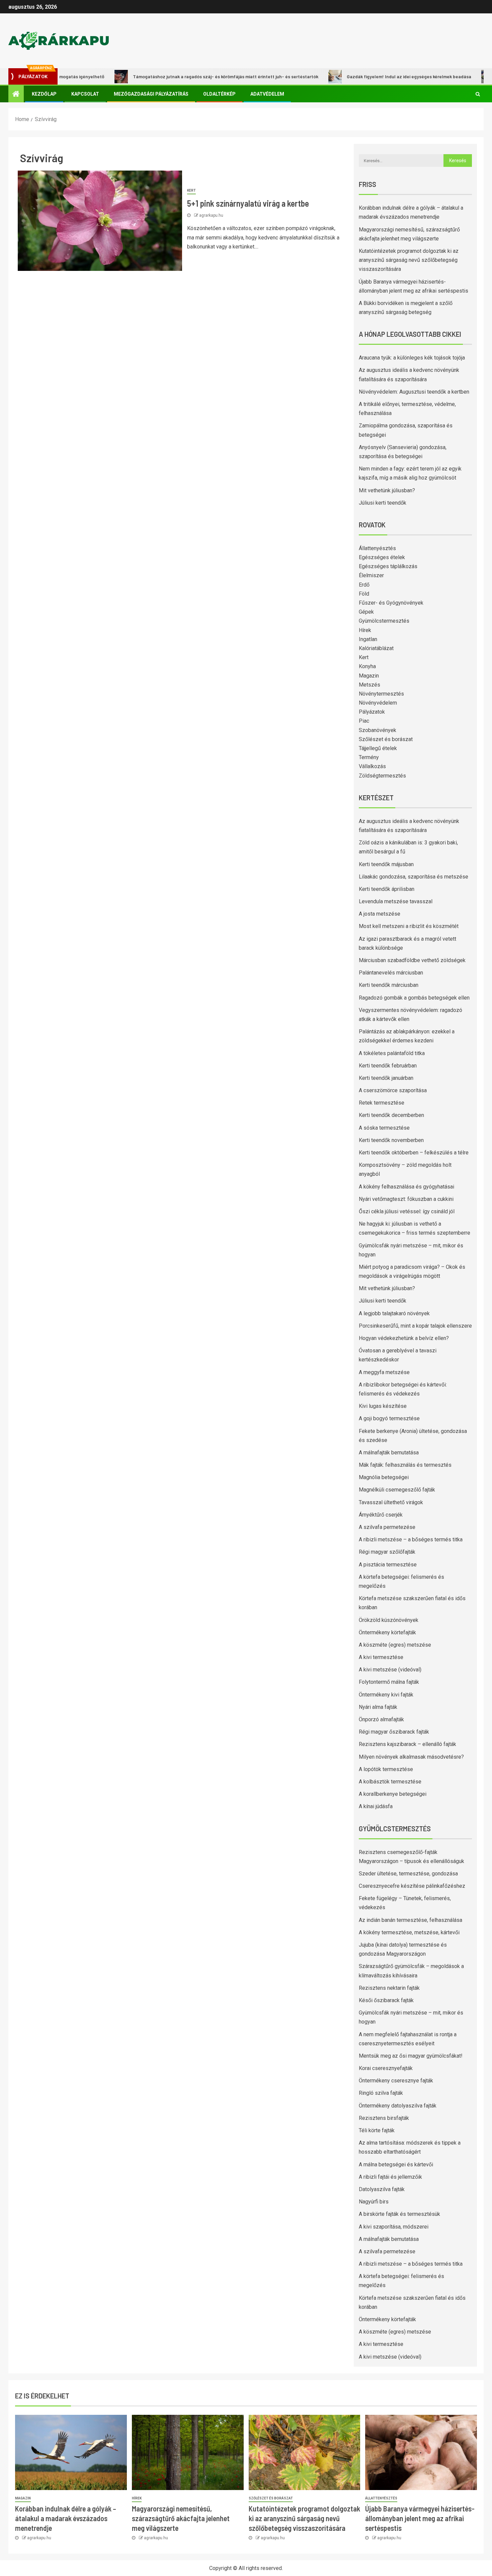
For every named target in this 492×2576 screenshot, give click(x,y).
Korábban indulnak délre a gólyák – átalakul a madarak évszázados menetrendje (66, 2518)
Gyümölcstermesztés (384, 621)
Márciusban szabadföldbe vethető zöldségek (412, 960)
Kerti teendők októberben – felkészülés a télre (414, 1153)
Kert (191, 190)
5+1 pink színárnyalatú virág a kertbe (248, 203)
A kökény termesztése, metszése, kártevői (409, 1932)
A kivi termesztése (381, 1657)
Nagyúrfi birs (374, 2202)
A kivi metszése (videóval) (390, 1670)
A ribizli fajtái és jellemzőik (390, 2177)
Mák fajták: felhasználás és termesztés (405, 1465)
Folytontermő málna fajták (389, 1682)
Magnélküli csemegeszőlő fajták (397, 1490)
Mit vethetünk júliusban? (387, 490)
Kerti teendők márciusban (389, 985)
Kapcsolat (85, 94)
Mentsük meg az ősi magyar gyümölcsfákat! (411, 2056)
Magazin (369, 676)
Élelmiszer (371, 575)
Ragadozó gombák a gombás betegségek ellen (414, 998)
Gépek (366, 612)
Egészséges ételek (382, 557)
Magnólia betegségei (384, 1477)
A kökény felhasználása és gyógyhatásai (406, 1187)
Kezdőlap (44, 94)
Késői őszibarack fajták (386, 2000)
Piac (364, 721)
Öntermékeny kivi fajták (386, 1695)
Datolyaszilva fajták (382, 2189)
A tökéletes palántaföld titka (392, 1053)
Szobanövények (378, 730)
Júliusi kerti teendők (383, 503)
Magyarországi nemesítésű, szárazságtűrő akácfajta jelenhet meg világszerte (181, 2518)
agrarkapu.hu (211, 215)
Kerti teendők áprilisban (387, 889)
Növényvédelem (378, 703)
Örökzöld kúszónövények (389, 1620)
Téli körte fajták (377, 2130)
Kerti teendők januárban (386, 1078)
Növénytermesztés (381, 694)
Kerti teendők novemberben (391, 1140)
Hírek (365, 630)
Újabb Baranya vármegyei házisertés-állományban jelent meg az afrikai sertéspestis (420, 2518)
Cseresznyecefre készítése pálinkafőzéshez (412, 1886)
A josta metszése (380, 914)
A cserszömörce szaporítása (393, 1090)
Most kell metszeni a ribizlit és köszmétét (409, 926)
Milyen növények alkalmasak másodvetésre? (411, 1757)
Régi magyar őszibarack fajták (394, 1732)
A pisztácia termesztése (388, 1565)
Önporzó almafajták (381, 1719)
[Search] (478, 94)
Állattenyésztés (377, 548)
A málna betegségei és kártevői (396, 2165)
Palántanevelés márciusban (391, 973)
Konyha (367, 666)
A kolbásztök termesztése (390, 1782)
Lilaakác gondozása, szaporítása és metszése (414, 877)
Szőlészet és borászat (386, 739)
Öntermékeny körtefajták (387, 1632)
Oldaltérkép (219, 94)
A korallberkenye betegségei (393, 1794)
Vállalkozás (372, 766)
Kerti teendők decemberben (391, 1115)
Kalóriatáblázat (376, 648)
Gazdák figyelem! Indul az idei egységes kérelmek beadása (365, 76)
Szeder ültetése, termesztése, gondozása (408, 1874)
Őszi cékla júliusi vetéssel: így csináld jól (407, 1211)
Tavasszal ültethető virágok (391, 1502)
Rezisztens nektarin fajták (389, 1988)
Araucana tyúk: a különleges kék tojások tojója (412, 358)
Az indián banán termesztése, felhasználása (411, 1920)
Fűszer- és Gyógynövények (391, 603)
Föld (364, 594)
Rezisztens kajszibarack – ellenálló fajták (407, 1744)
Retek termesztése (382, 1103)
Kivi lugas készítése (383, 1406)
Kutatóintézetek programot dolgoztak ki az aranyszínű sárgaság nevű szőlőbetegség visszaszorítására (409, 260)
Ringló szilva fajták (381, 2093)
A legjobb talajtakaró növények (394, 1313)
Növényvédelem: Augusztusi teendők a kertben (414, 392)
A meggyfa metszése (384, 1372)
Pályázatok (372, 712)
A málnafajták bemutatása (389, 1453)
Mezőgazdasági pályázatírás (151, 94)
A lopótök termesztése (386, 1769)
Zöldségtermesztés (382, 776)
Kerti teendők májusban (386, 864)
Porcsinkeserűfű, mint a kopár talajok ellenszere (415, 1326)
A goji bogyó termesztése (389, 1418)
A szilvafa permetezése (387, 1527)
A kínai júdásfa (376, 1806)
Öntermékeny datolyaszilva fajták (398, 2106)
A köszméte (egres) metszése (395, 1645)
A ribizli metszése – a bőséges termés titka (411, 1539)
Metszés (370, 685)
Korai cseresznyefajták (386, 2068)
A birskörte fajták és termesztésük (399, 2214)
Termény (369, 757)
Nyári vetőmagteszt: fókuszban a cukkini (406, 1199)
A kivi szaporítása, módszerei (394, 2227)
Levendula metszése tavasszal (396, 901)
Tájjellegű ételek (378, 748)
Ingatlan (368, 639)
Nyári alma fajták (378, 1707)
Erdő (364, 585)
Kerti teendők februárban (388, 1066)
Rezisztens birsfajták (384, 2118)
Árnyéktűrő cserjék (381, 1515)
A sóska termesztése (384, 1128)
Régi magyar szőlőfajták (387, 1552)
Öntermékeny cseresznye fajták (396, 2081)
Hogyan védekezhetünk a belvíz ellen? (404, 1338)
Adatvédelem (267, 94)
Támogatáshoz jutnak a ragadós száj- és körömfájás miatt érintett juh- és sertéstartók (182, 76)
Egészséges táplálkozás (388, 566)
